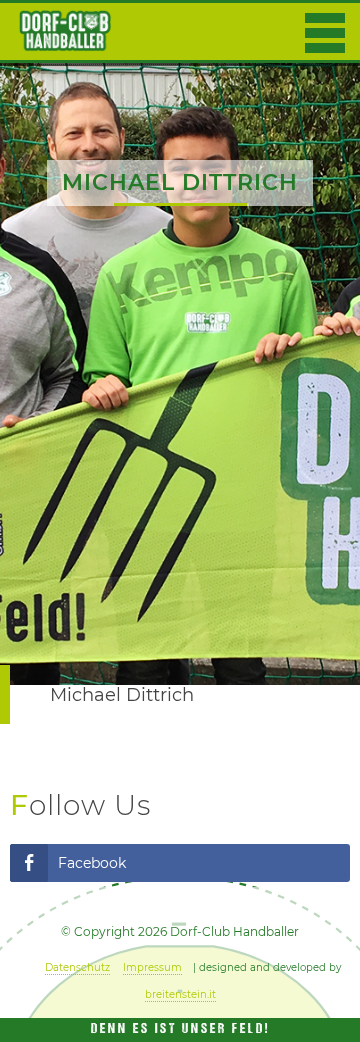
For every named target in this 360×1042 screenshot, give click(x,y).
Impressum (152, 967)
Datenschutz (77, 967)
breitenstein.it (180, 994)
